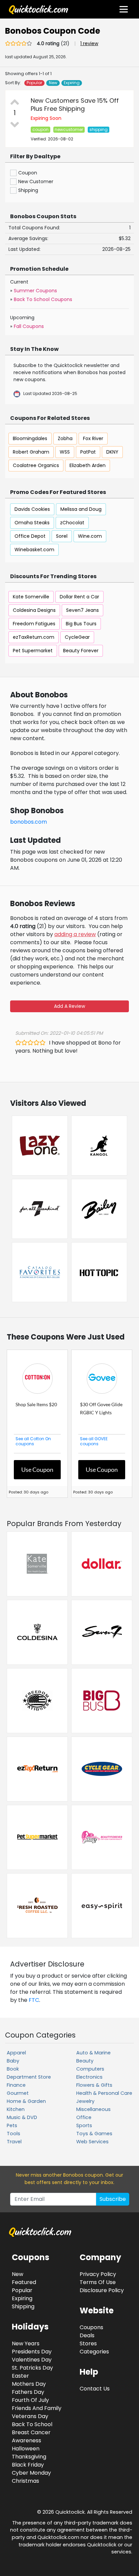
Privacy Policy (98, 2274)
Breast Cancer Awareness (31, 2436)
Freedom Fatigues (34, 624)
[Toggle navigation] (124, 9)
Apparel (16, 2053)
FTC (34, 2000)
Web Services (92, 2142)
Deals (87, 2335)
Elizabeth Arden (88, 465)
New (53, 83)
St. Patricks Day (32, 2368)
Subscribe (113, 2199)
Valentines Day (32, 2360)
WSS (65, 452)
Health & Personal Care (104, 2093)
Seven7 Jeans (82, 610)
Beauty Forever (81, 651)
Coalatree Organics (36, 465)
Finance (16, 2085)
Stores (88, 2343)
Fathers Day (28, 2392)
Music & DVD (22, 2117)
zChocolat (72, 523)
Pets (12, 2125)
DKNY (112, 452)
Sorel (62, 536)
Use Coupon (37, 1469)
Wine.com (90, 536)
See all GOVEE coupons (94, 1441)
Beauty (85, 2061)
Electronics (89, 2077)
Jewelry (85, 2101)
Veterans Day (30, 2416)
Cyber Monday (31, 2473)
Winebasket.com (34, 550)
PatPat (88, 452)
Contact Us (95, 2389)
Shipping (23, 2306)
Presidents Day (32, 2352)
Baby (13, 2061)
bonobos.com (29, 822)
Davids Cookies (32, 509)
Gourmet (18, 2093)
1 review (89, 43)
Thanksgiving (29, 2457)
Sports (84, 2125)
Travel (14, 2142)
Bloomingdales (30, 438)
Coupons (91, 2327)
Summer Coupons (35, 291)
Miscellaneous (93, 2109)
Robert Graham (31, 452)
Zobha (65, 438)
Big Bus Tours (81, 624)
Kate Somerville (31, 597)
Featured (24, 2282)
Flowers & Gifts (94, 2085)
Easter (20, 2376)
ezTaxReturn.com (34, 637)
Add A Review (69, 1006)
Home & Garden (26, 2101)
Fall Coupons (29, 326)
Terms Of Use (98, 2282)
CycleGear (77, 637)
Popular (34, 83)
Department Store (29, 2077)
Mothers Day (29, 2384)
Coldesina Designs (34, 610)
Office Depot (30, 536)
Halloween (26, 2449)
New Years (26, 2343)
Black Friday (28, 2465)
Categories (94, 2352)
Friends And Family (37, 2408)
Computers (90, 2069)
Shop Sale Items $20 (36, 1404)
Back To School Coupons (43, 299)
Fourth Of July (30, 2400)
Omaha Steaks (32, 523)
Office (84, 2117)
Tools (13, 2134)
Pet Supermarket (33, 651)
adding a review (75, 934)
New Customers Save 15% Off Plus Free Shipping (75, 105)
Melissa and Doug (81, 509)
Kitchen (16, 2109)
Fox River (93, 438)
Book (13, 2069)
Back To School (32, 2424)
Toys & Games (94, 2134)
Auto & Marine (93, 2053)
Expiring (72, 83)
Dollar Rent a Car (79, 597)
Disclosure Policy (102, 2290)
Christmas (25, 2481)
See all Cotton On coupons (33, 1441)
